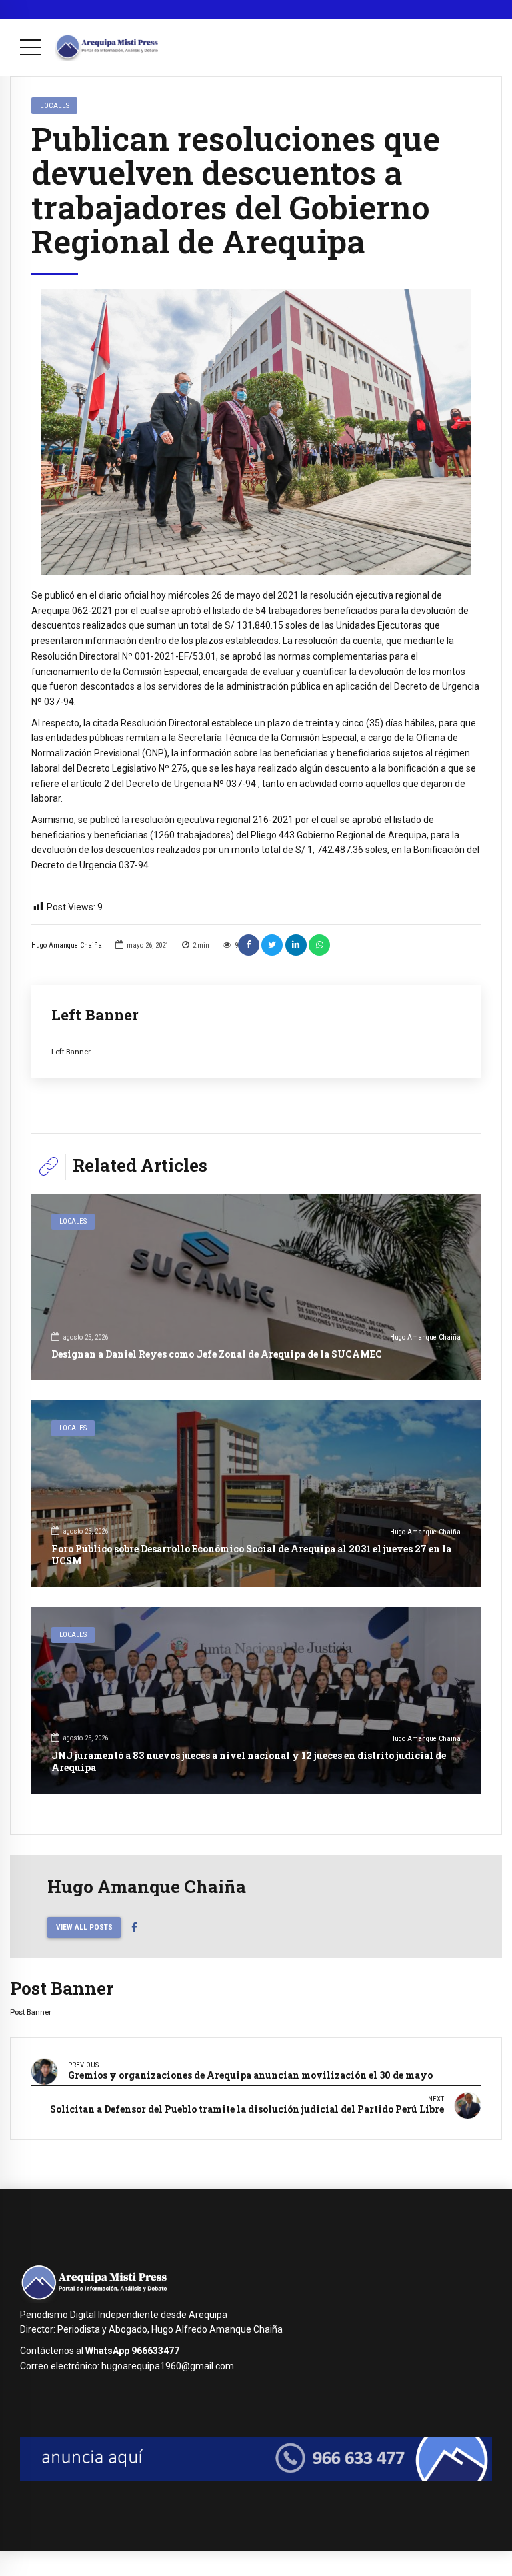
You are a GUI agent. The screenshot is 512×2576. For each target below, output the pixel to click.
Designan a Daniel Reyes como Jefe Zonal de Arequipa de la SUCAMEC (217, 1354)
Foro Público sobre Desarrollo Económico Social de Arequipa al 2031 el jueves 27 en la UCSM (251, 1555)
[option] (256, 432)
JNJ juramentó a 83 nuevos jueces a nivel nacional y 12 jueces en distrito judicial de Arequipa (249, 1761)
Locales (55, 105)
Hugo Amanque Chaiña (67, 945)
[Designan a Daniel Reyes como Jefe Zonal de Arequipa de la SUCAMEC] (256, 1287)
